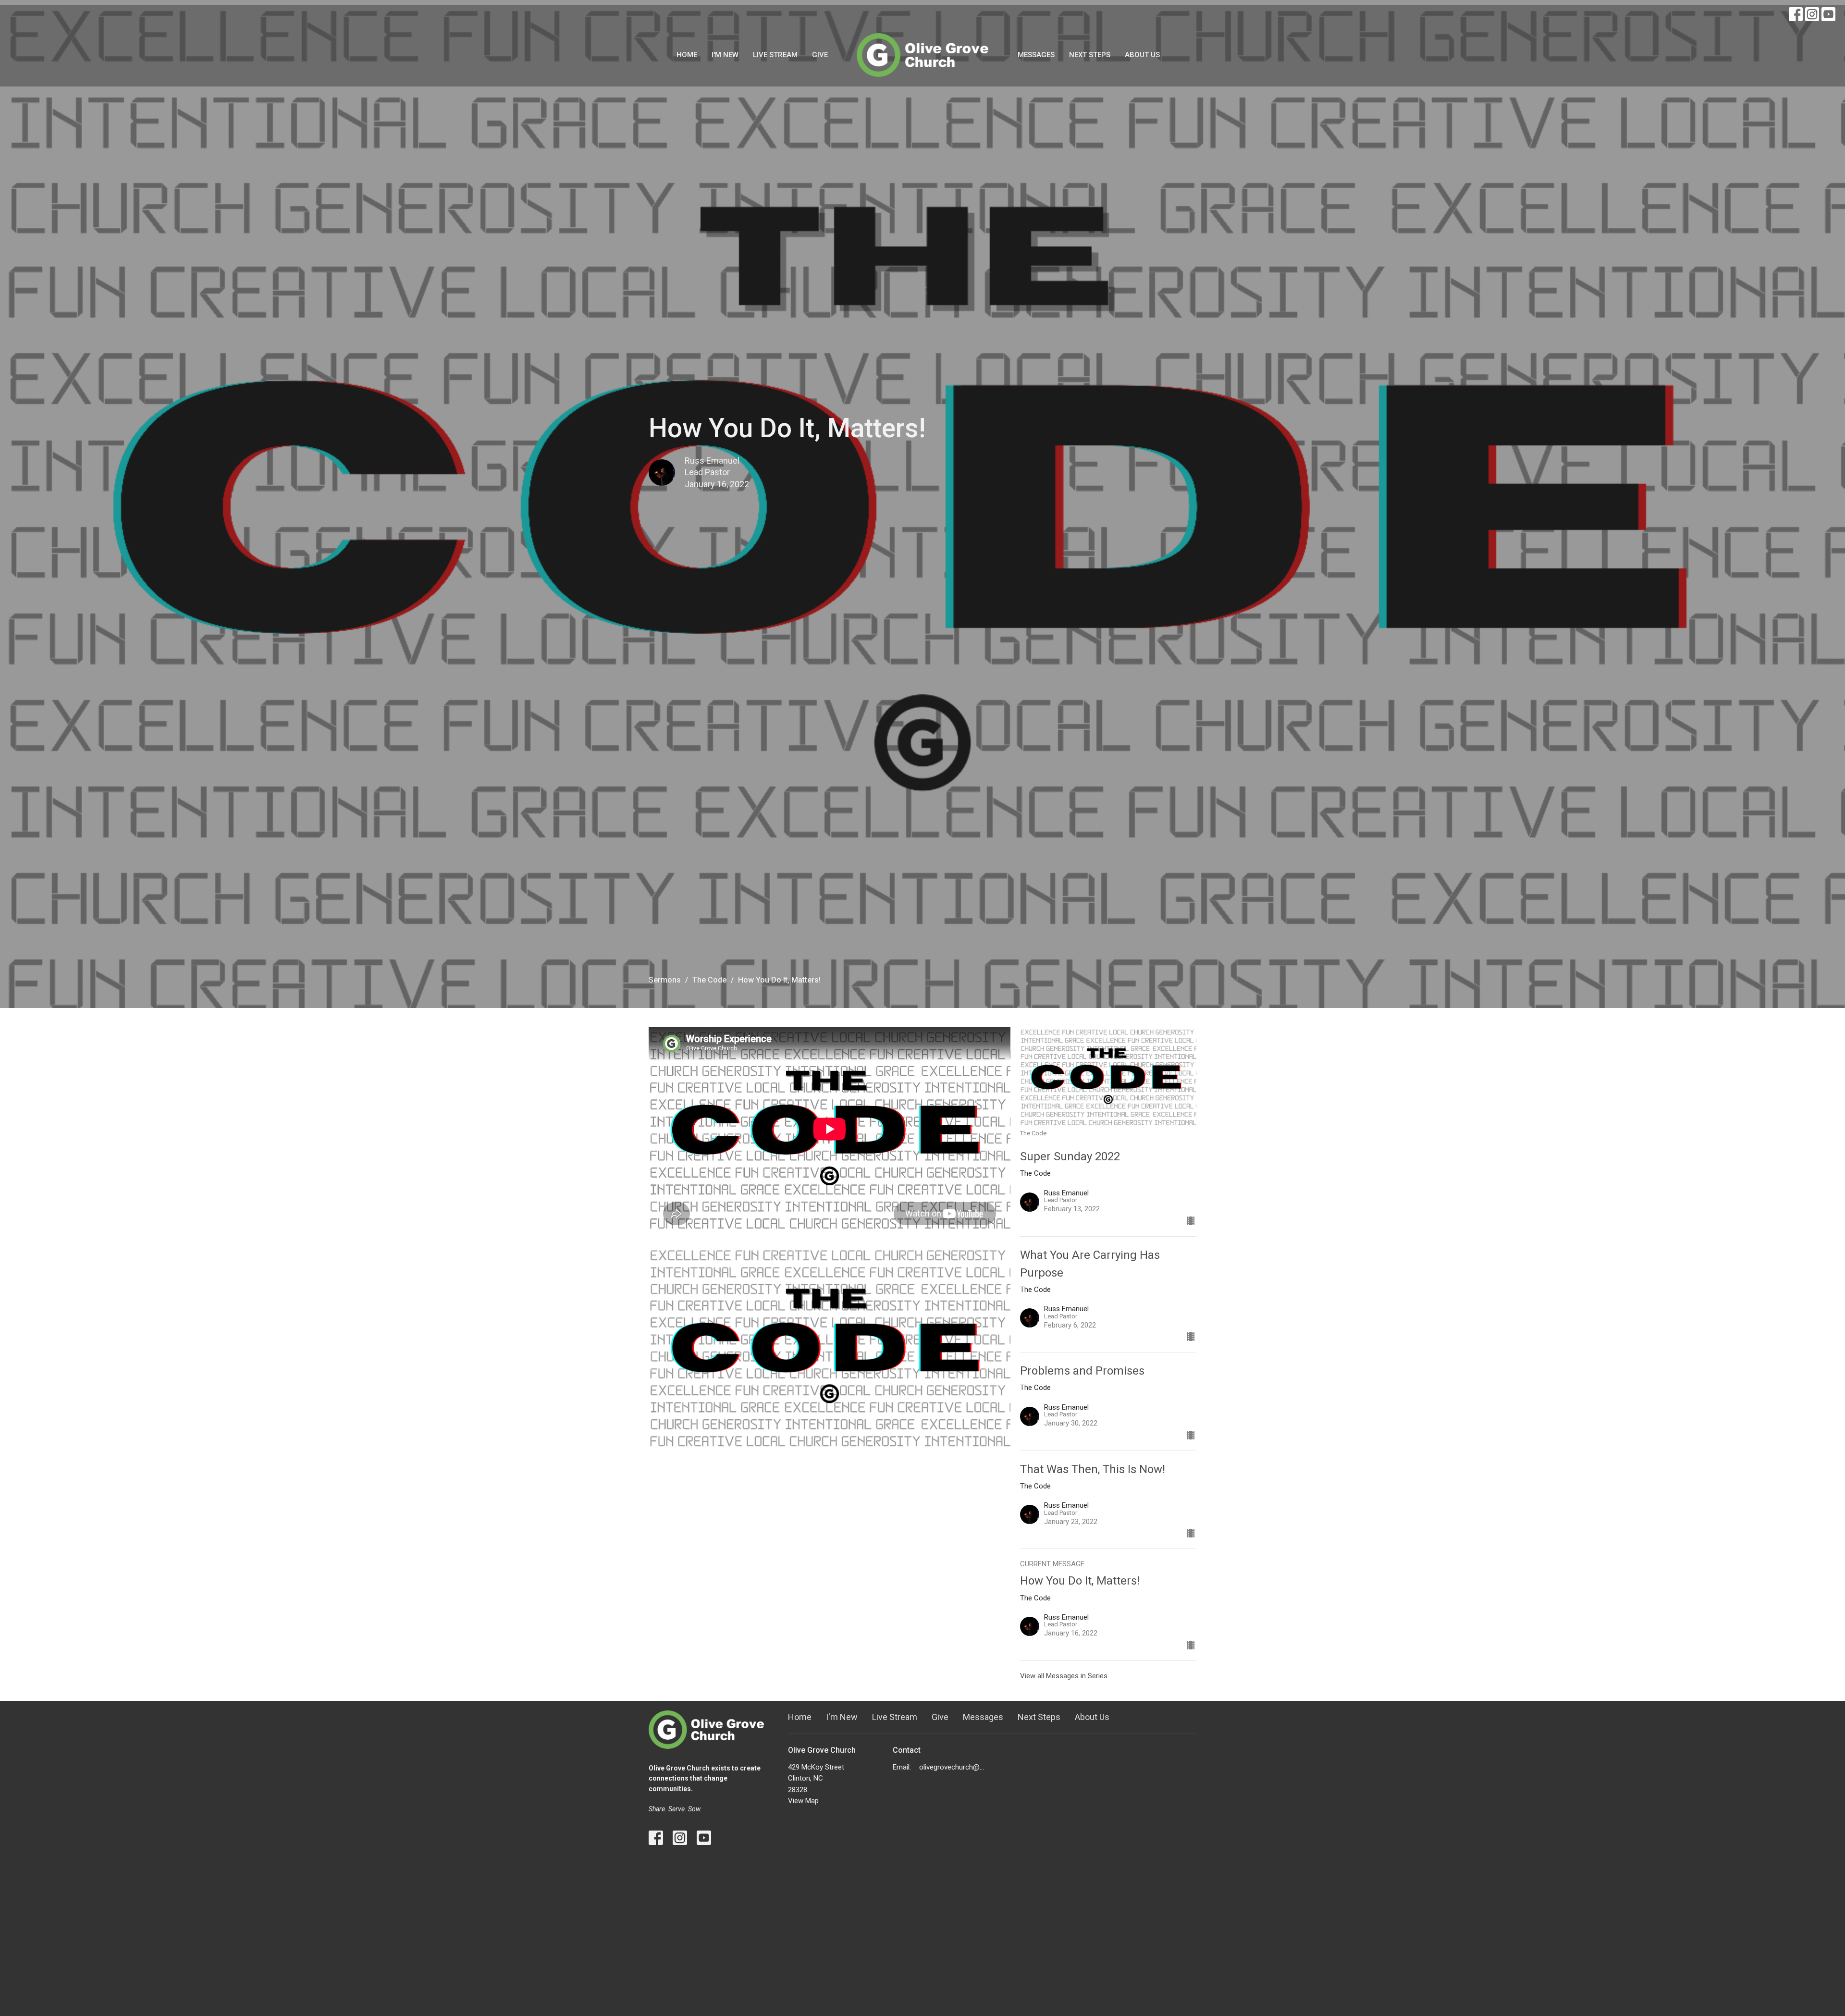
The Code (709, 980)
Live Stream (775, 55)
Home (687, 55)
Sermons (665, 980)
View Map (803, 1801)
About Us (1142, 55)
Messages (1036, 55)
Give (820, 55)
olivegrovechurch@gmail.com (953, 1767)
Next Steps (1090, 55)
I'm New (725, 55)
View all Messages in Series (1064, 1676)
